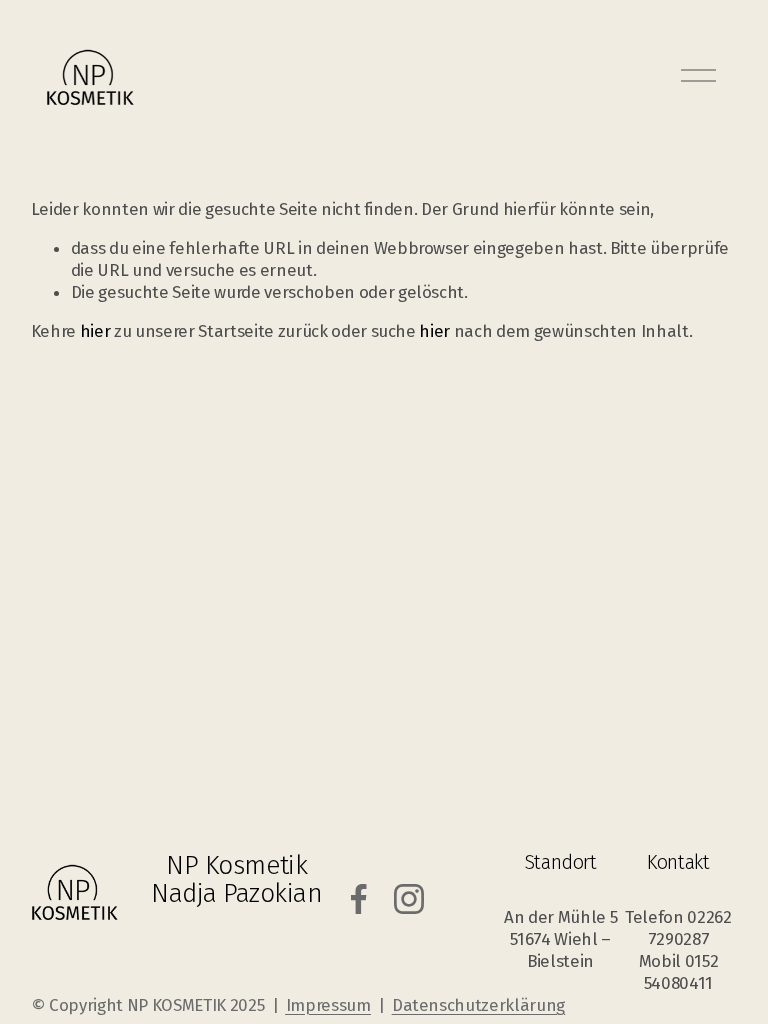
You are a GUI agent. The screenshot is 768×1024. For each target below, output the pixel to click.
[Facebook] (359, 899)
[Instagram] (409, 899)
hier (95, 331)
